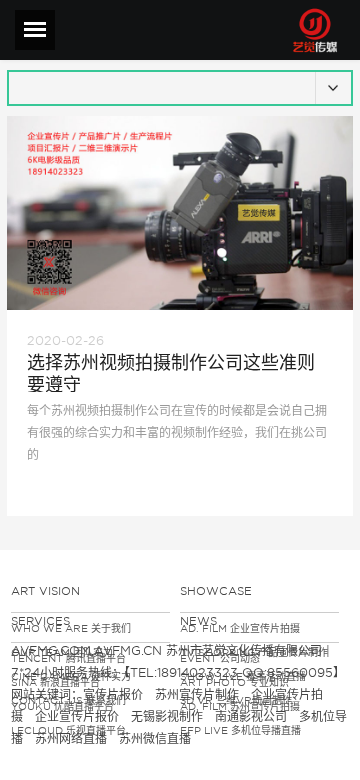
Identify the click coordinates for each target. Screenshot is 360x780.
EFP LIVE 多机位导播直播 (240, 730)
